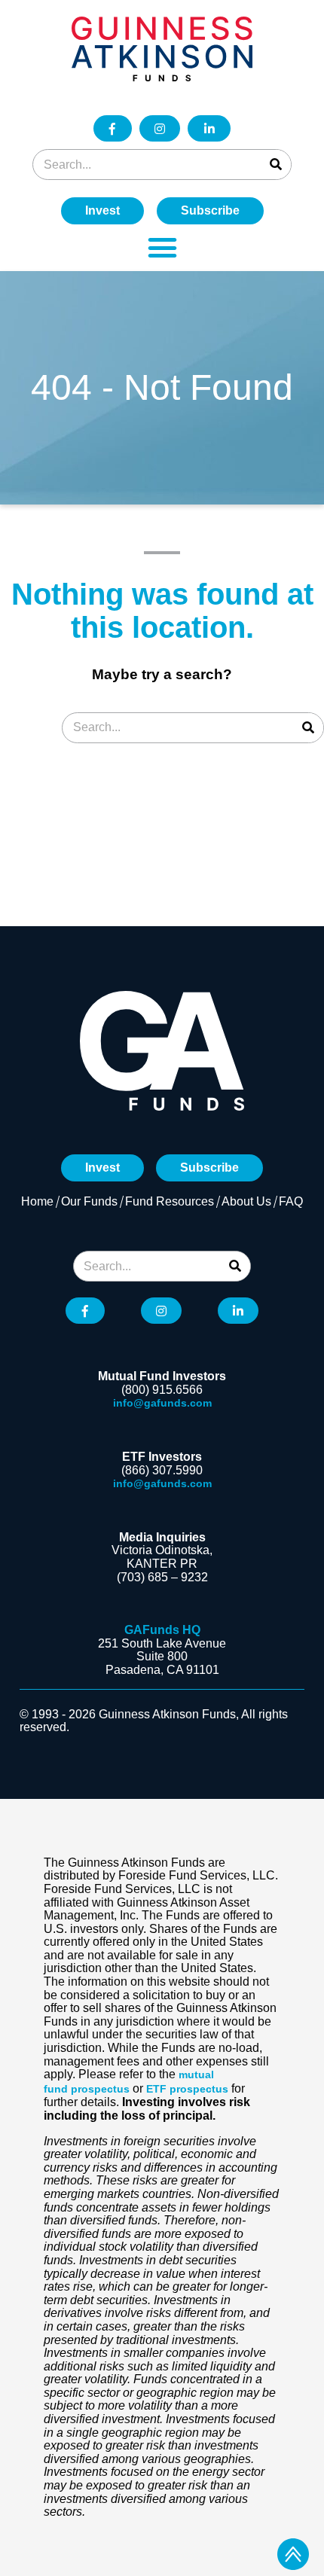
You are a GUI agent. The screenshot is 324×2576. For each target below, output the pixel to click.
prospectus (100, 2089)
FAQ (291, 1201)
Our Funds (89, 1201)
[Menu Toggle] (162, 247)
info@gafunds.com (162, 1403)
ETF (156, 2089)
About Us (246, 1201)
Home (37, 1201)
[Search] (275, 165)
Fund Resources (170, 1201)
